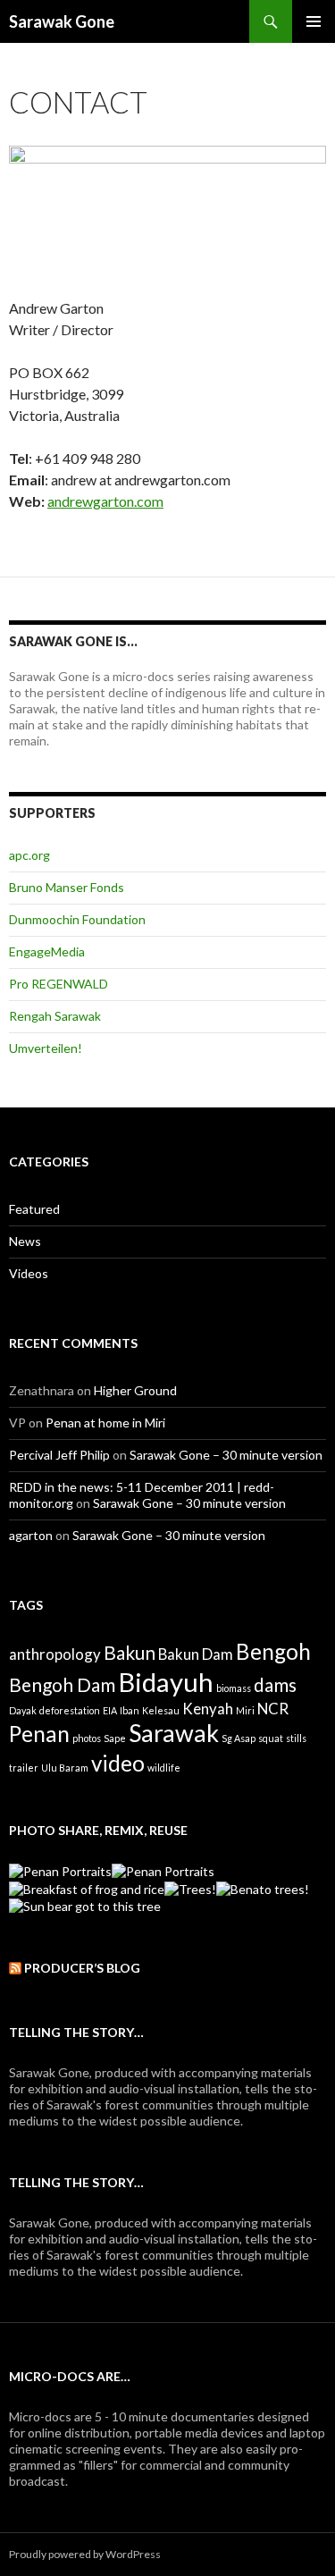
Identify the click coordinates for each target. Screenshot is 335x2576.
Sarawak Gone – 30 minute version (226, 1455)
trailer (24, 1768)
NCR (273, 1709)
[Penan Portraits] (60, 1870)
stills (296, 1738)
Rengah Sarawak (55, 1016)
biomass (234, 1688)
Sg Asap (239, 1738)
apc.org (29, 855)
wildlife (164, 1768)
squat (271, 1738)
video (118, 1763)
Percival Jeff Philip (59, 1455)
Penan (39, 1734)
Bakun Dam (196, 1654)
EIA (110, 1710)
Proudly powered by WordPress (85, 2554)
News (25, 1241)
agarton (31, 1535)
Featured (34, 1209)
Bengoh (273, 1651)
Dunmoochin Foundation (77, 919)
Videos (29, 1273)
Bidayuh (166, 1682)
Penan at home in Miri (105, 1423)
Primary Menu (314, 21)
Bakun (130, 1652)
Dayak (23, 1710)
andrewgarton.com (105, 501)
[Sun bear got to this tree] (85, 1905)
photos (87, 1738)
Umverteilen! (46, 1048)
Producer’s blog (82, 1968)
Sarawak (174, 1733)
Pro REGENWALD (59, 984)
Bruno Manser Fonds (67, 887)
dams (275, 1684)
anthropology (55, 1654)
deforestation (70, 1710)
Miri (245, 1710)
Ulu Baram (65, 1768)
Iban (130, 1710)
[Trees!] (190, 1887)
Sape (115, 1738)
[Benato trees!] (263, 1887)
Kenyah (208, 1709)
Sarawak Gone (62, 21)
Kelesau (161, 1710)
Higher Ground (135, 1390)
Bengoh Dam (62, 1684)
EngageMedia (47, 951)
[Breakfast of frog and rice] (87, 1887)
